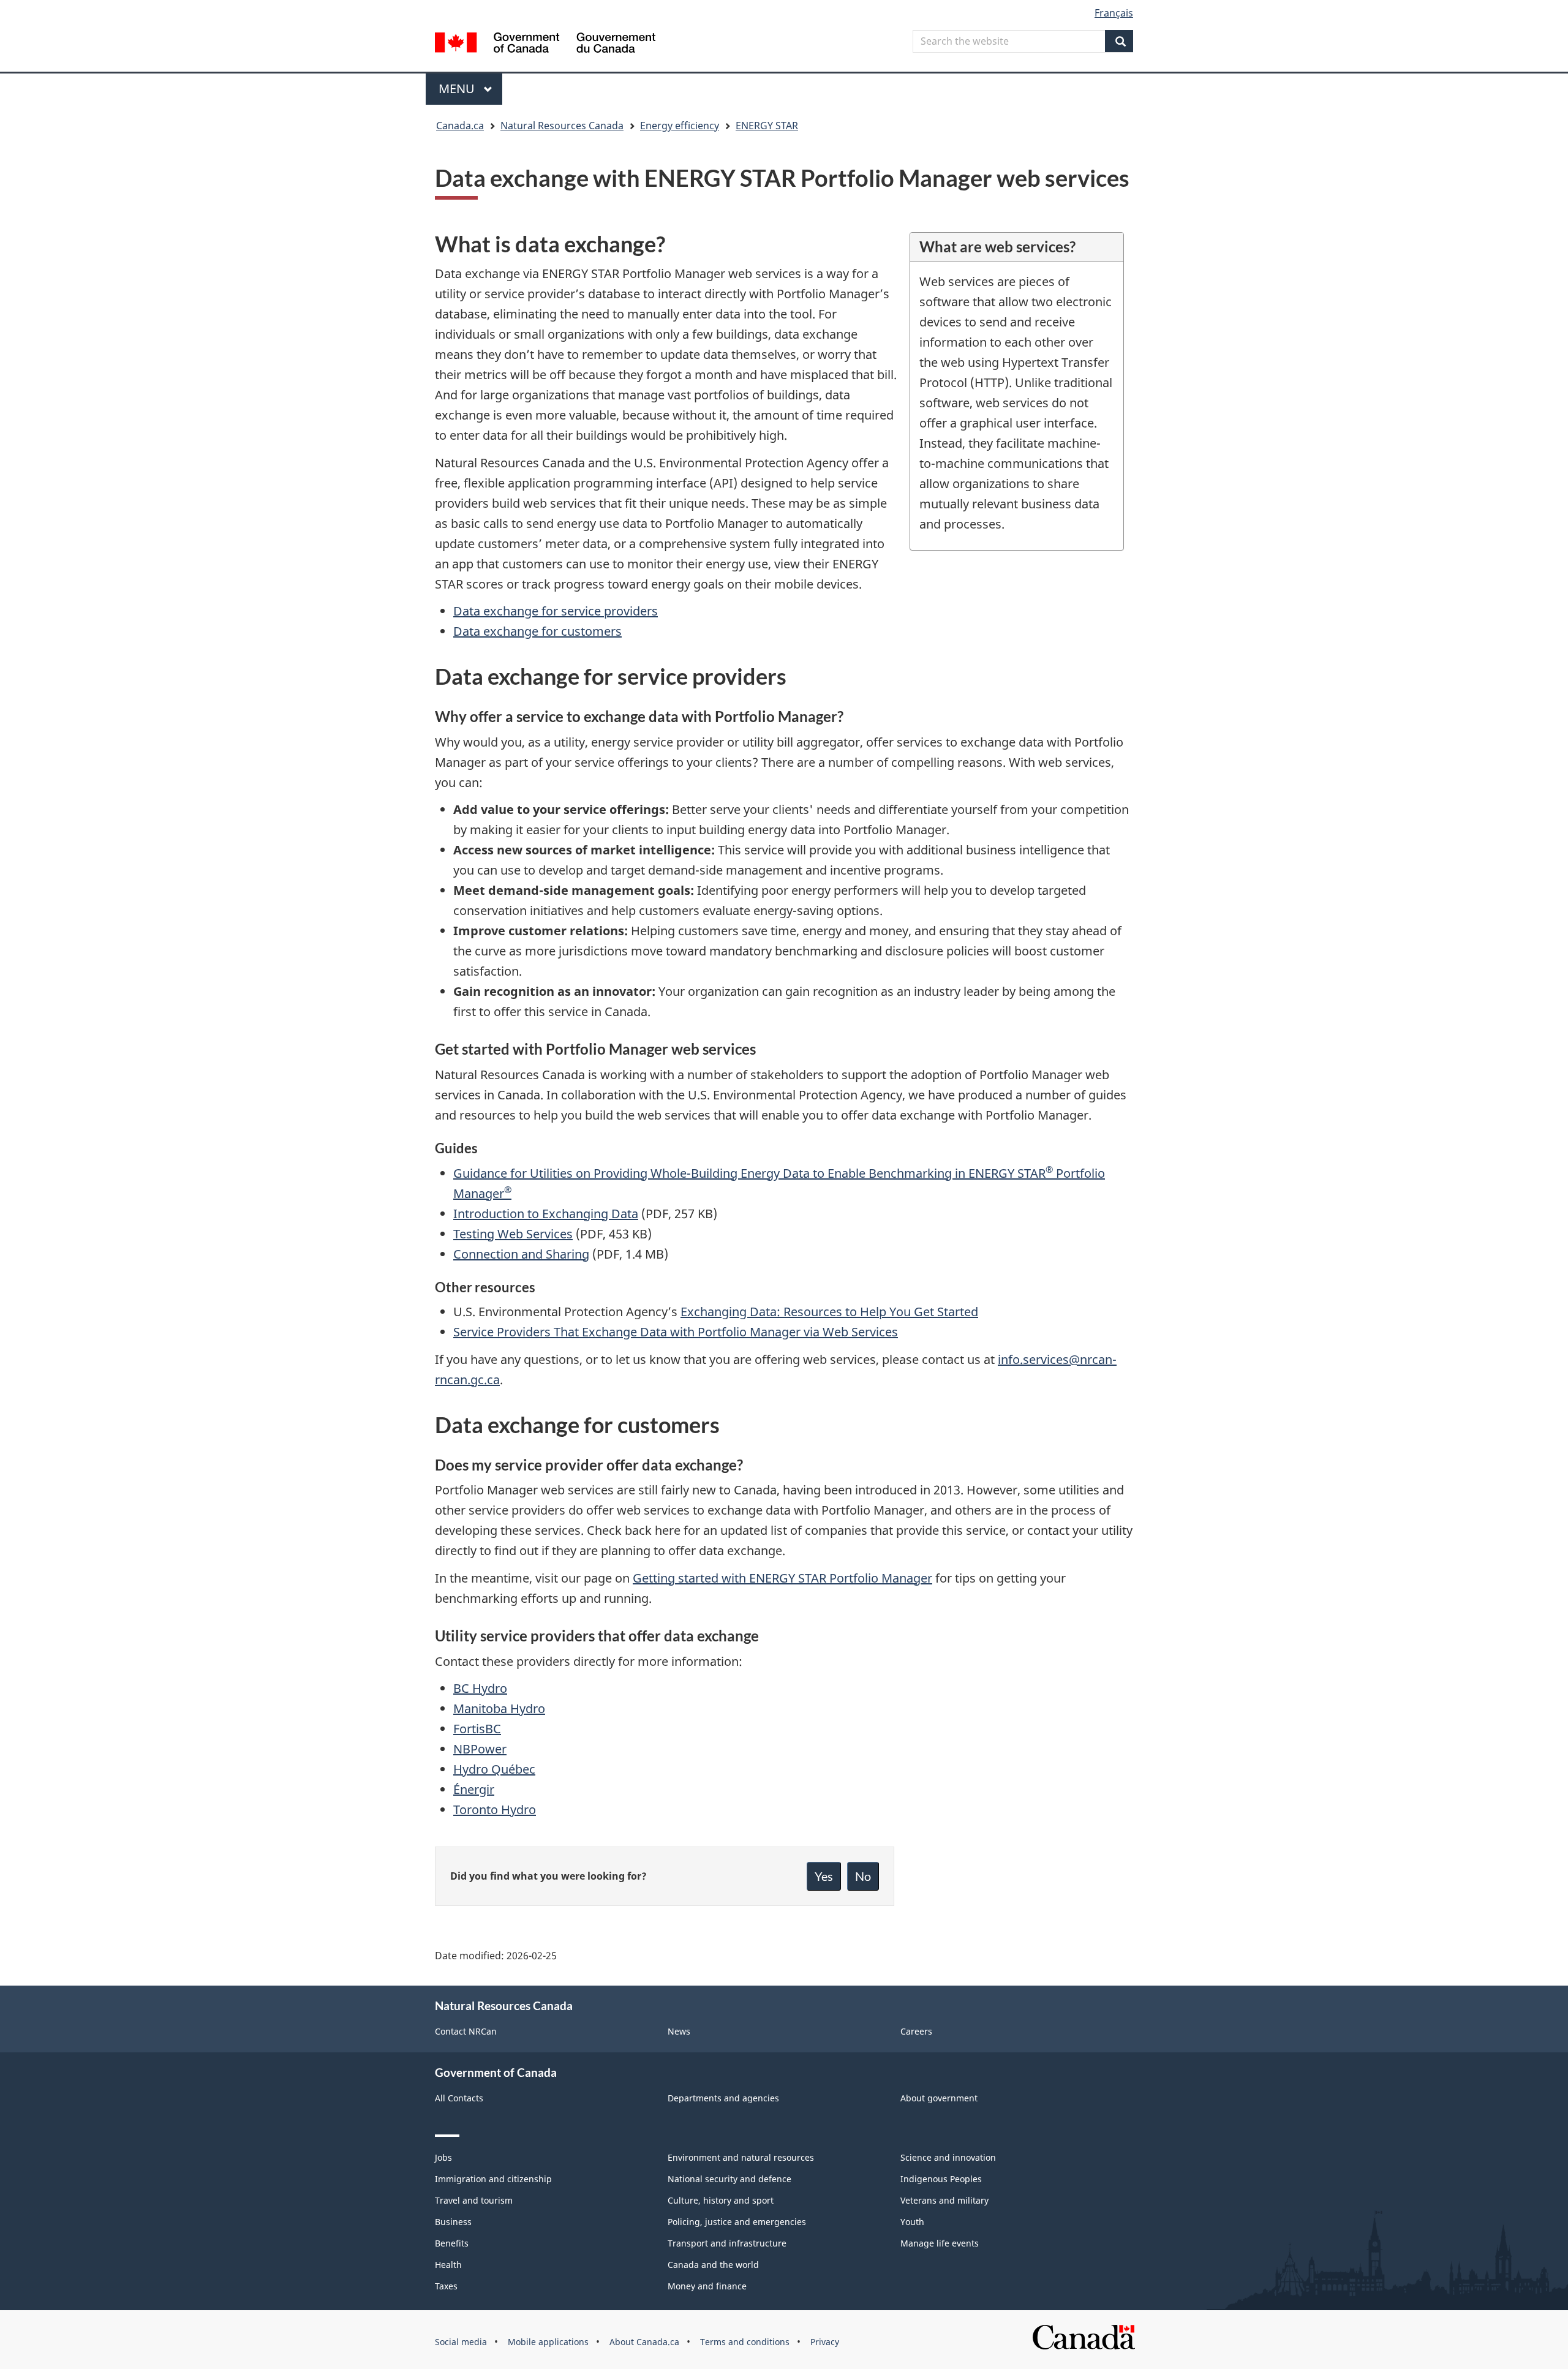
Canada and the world (713, 2265)
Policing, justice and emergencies (737, 2222)
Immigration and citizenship (493, 2179)
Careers (916, 2031)
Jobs (443, 2157)
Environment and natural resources (741, 2157)
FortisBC (477, 1729)
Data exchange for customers (537, 631)
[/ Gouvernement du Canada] (545, 44)
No (863, 1876)
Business (453, 2222)
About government (939, 2098)
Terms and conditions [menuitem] (745, 2342)
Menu (458, 89)
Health (448, 2265)
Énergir (474, 1789)
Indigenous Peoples (941, 2179)
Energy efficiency (680, 126)
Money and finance (707, 2286)
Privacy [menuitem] (825, 2342)
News (679, 2031)
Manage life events (940, 2243)
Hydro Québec (494, 1769)
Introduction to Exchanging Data (546, 1214)
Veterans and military (944, 2200)
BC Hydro (480, 1688)
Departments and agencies (723, 2098)
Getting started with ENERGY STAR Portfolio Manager (782, 1578)
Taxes (446, 2286)
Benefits (452, 2243)
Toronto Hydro (495, 1810)
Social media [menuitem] (461, 2342)
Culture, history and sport (721, 2200)
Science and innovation (948, 2157)
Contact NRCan (466, 2031)
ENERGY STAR (767, 126)
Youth (912, 2222)
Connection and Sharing (521, 1254)
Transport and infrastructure (727, 2243)
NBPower (480, 1749)
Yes (824, 1876)
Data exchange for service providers (556, 611)
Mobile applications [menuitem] (548, 2342)
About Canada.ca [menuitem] (644, 2342)
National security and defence (729, 2179)
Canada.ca (460, 126)
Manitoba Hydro (499, 1708)
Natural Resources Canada (562, 126)
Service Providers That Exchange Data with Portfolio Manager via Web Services (676, 1332)
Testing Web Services (513, 1234)
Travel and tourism (474, 2200)
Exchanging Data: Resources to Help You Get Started (829, 1312)
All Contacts (459, 2098)
